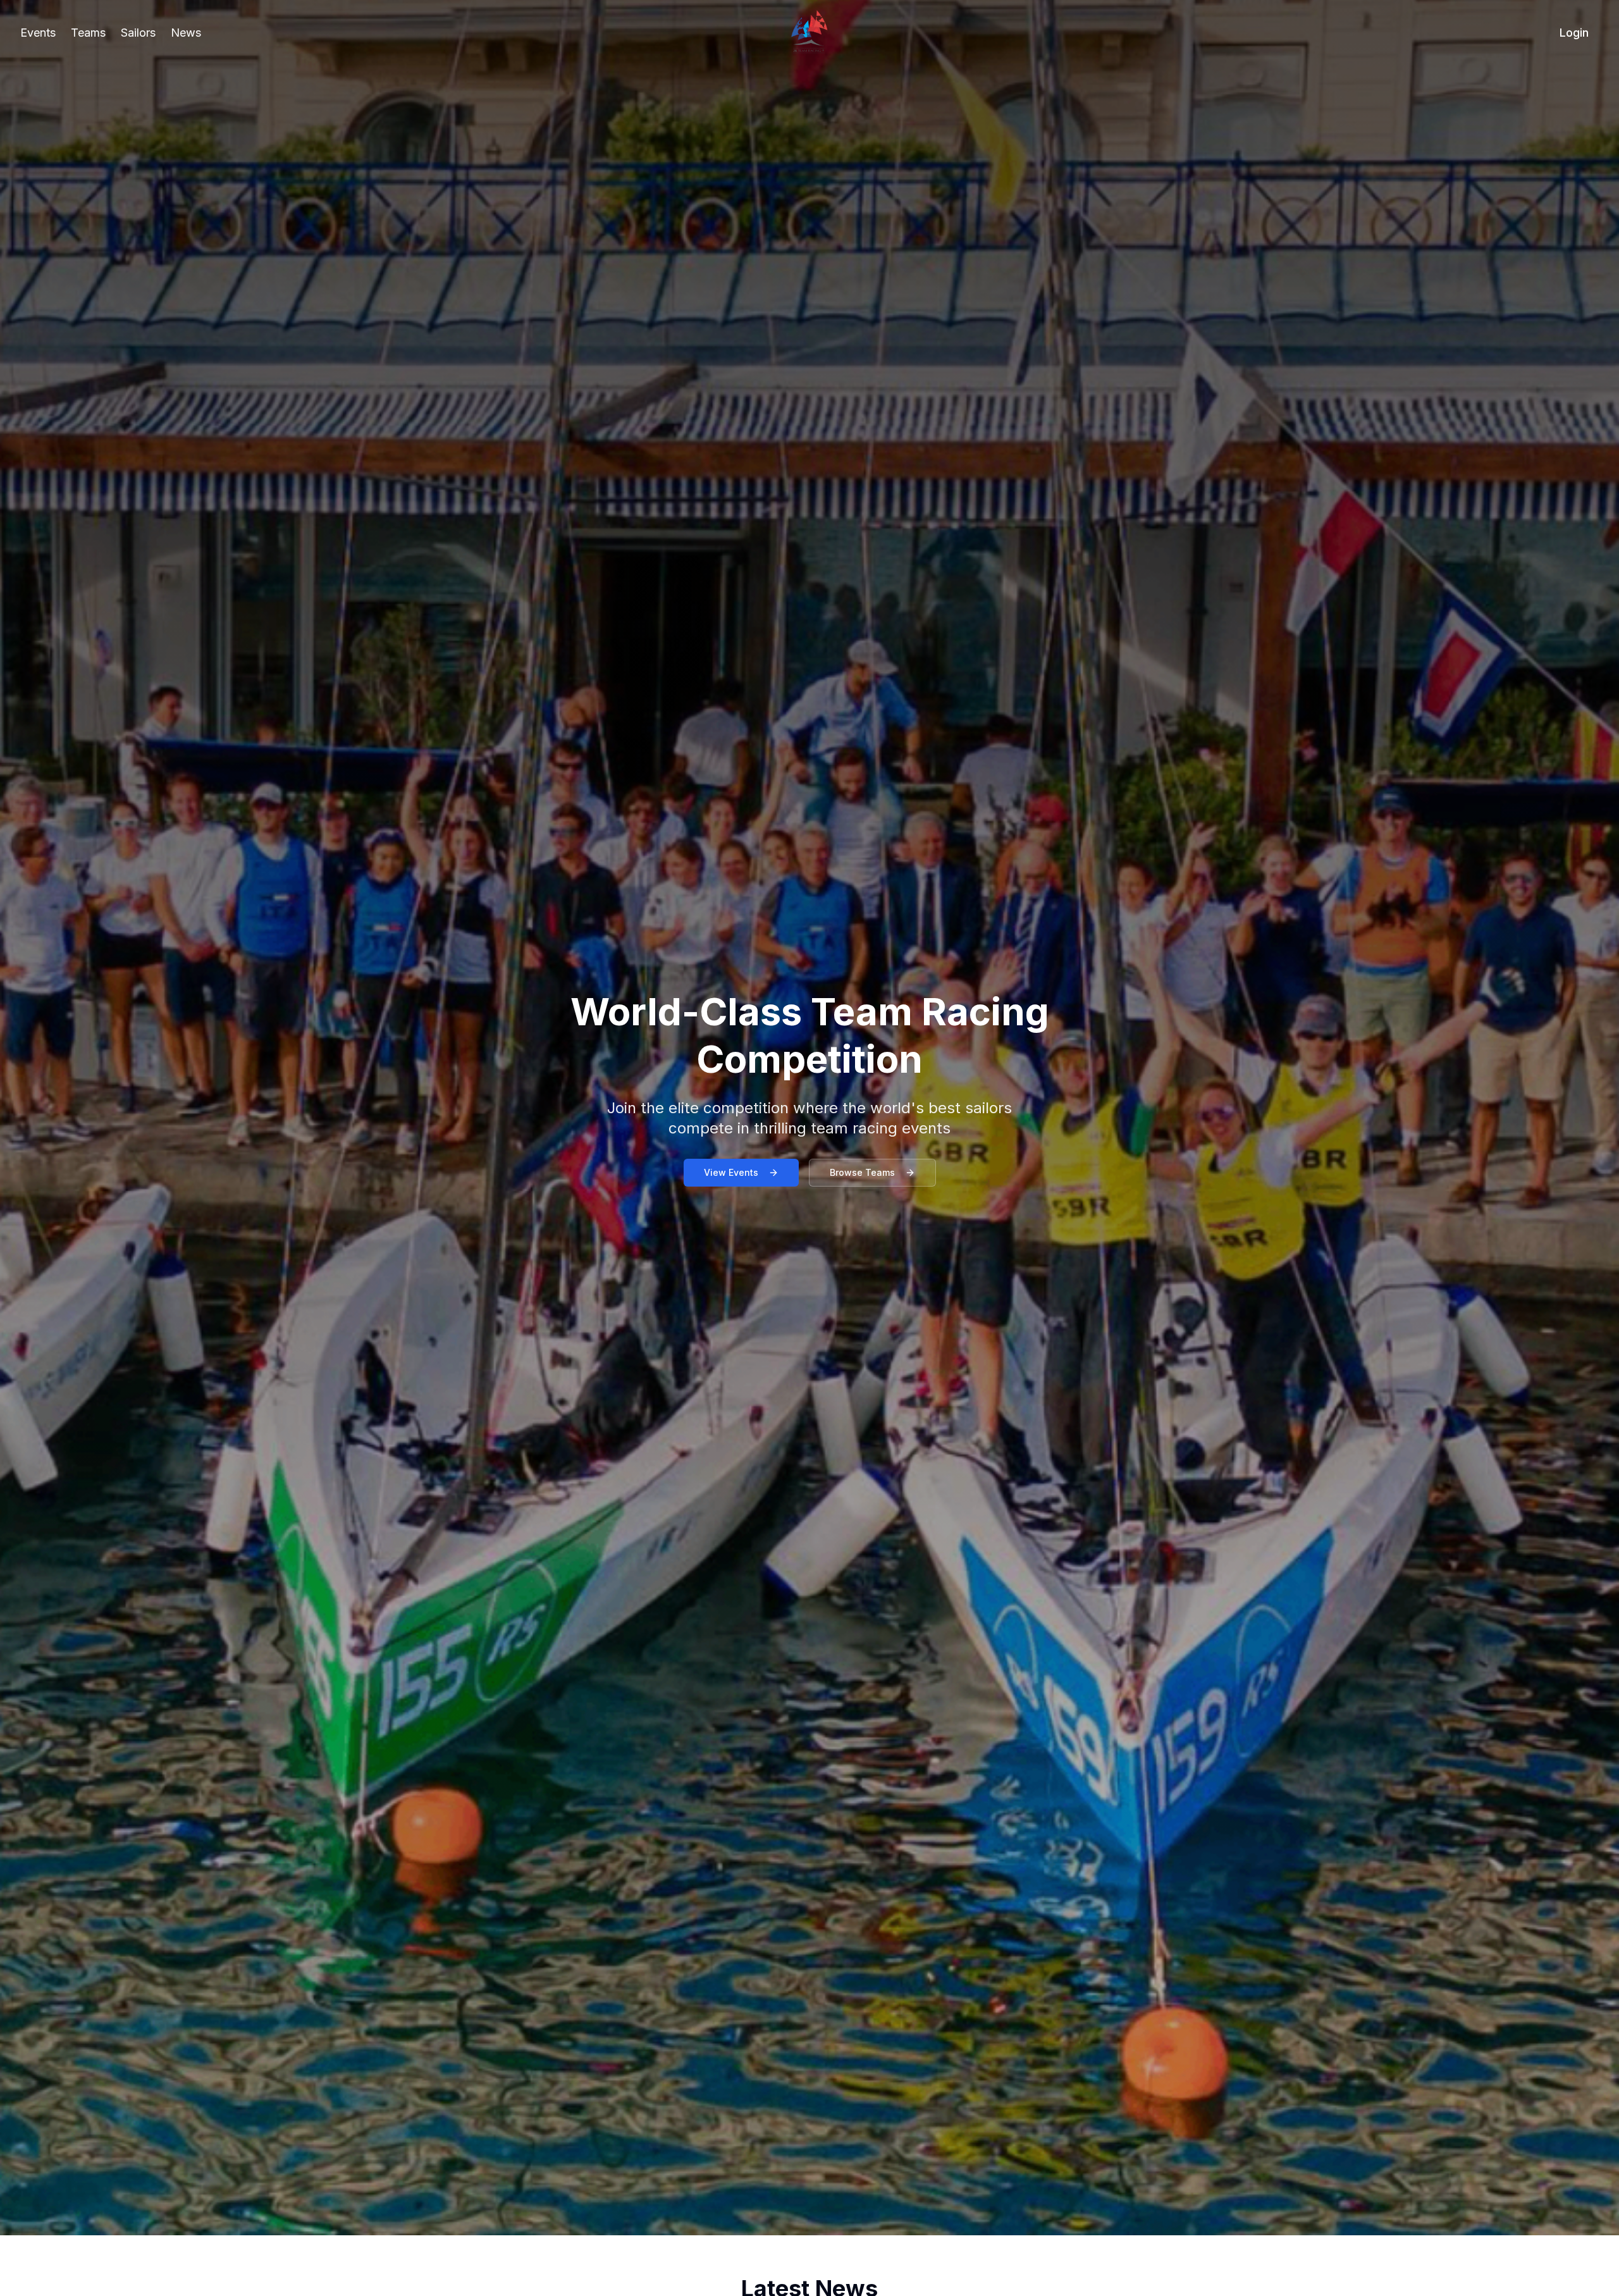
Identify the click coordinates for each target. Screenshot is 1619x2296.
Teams (88, 33)
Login (1574, 33)
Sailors (138, 33)
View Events (731, 1172)
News (186, 33)
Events (38, 33)
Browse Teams (862, 1172)
